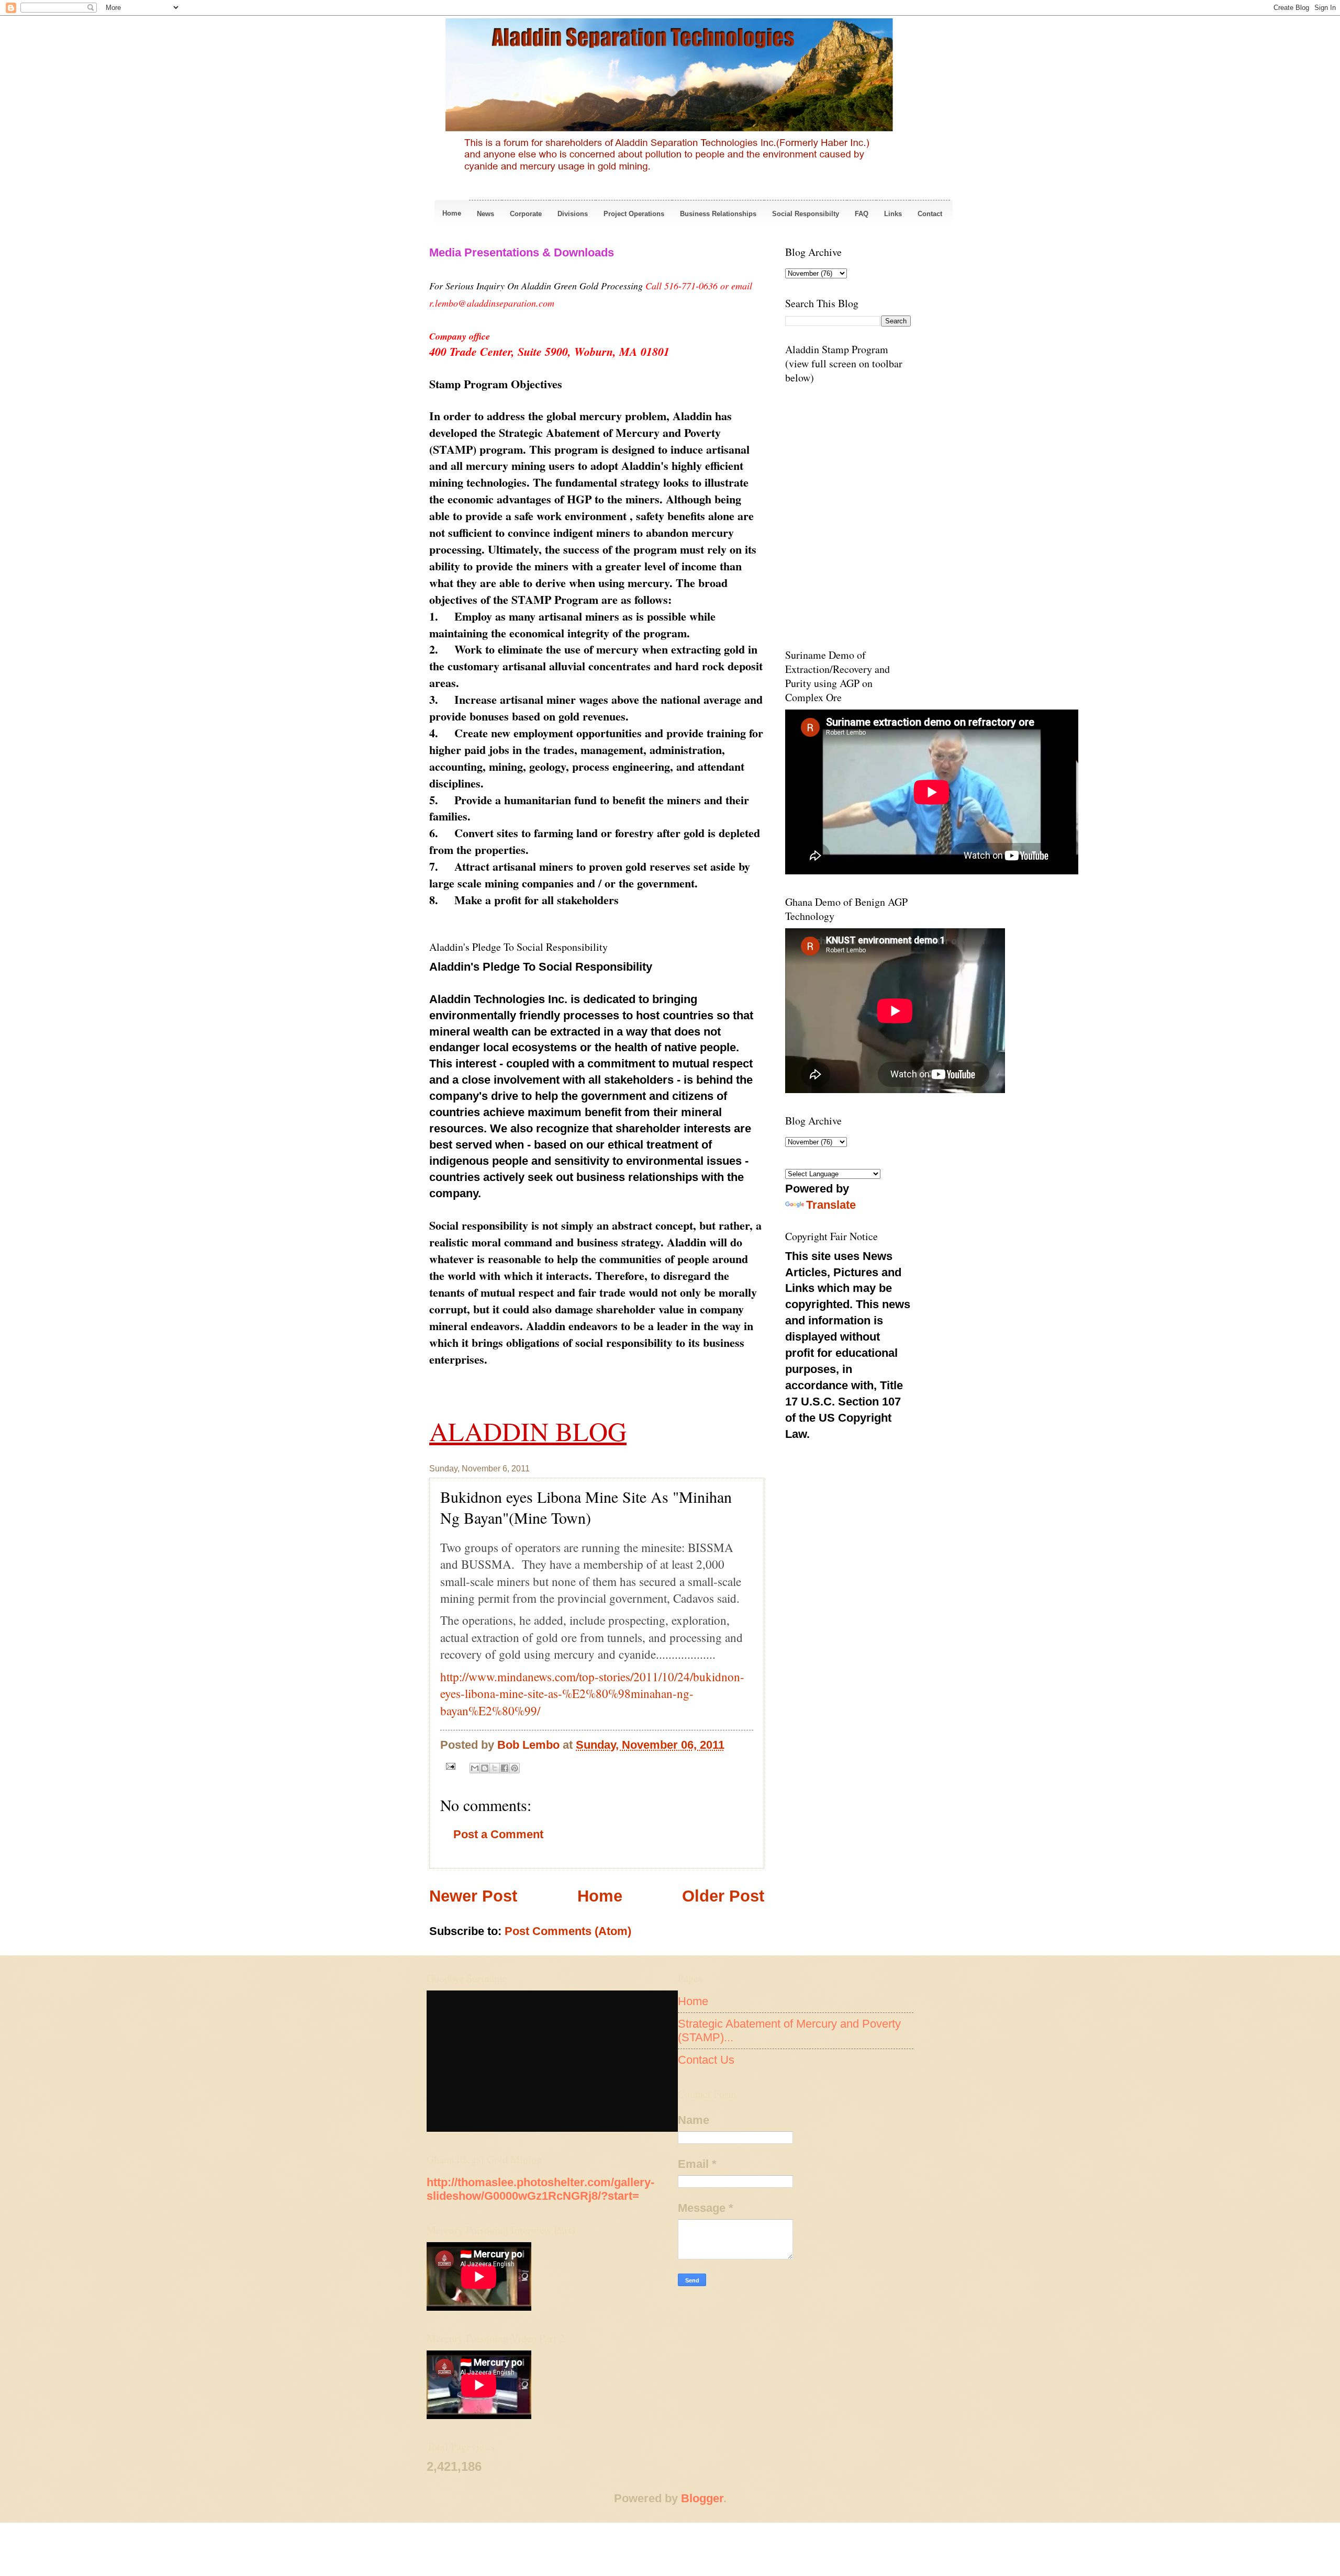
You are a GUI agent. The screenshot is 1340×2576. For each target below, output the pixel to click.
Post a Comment (498, 1834)
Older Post (723, 1896)
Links (893, 214)
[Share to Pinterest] (515, 1768)
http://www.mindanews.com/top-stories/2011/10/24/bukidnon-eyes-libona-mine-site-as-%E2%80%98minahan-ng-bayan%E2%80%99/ (592, 1694)
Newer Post (473, 1896)
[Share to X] (495, 1768)
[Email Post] (449, 1766)
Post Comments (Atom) (568, 1931)
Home (452, 213)
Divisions (573, 214)
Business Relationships (718, 214)
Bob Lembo (530, 1745)
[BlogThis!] (485, 1768)
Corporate (526, 214)
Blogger (702, 2498)
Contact (930, 214)
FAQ (862, 214)
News (485, 214)
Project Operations (634, 214)
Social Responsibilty (806, 214)
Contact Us (706, 2060)
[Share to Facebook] (505, 1768)
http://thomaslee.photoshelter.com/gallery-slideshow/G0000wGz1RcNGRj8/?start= (540, 2189)
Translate (831, 1205)
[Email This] (475, 1768)
